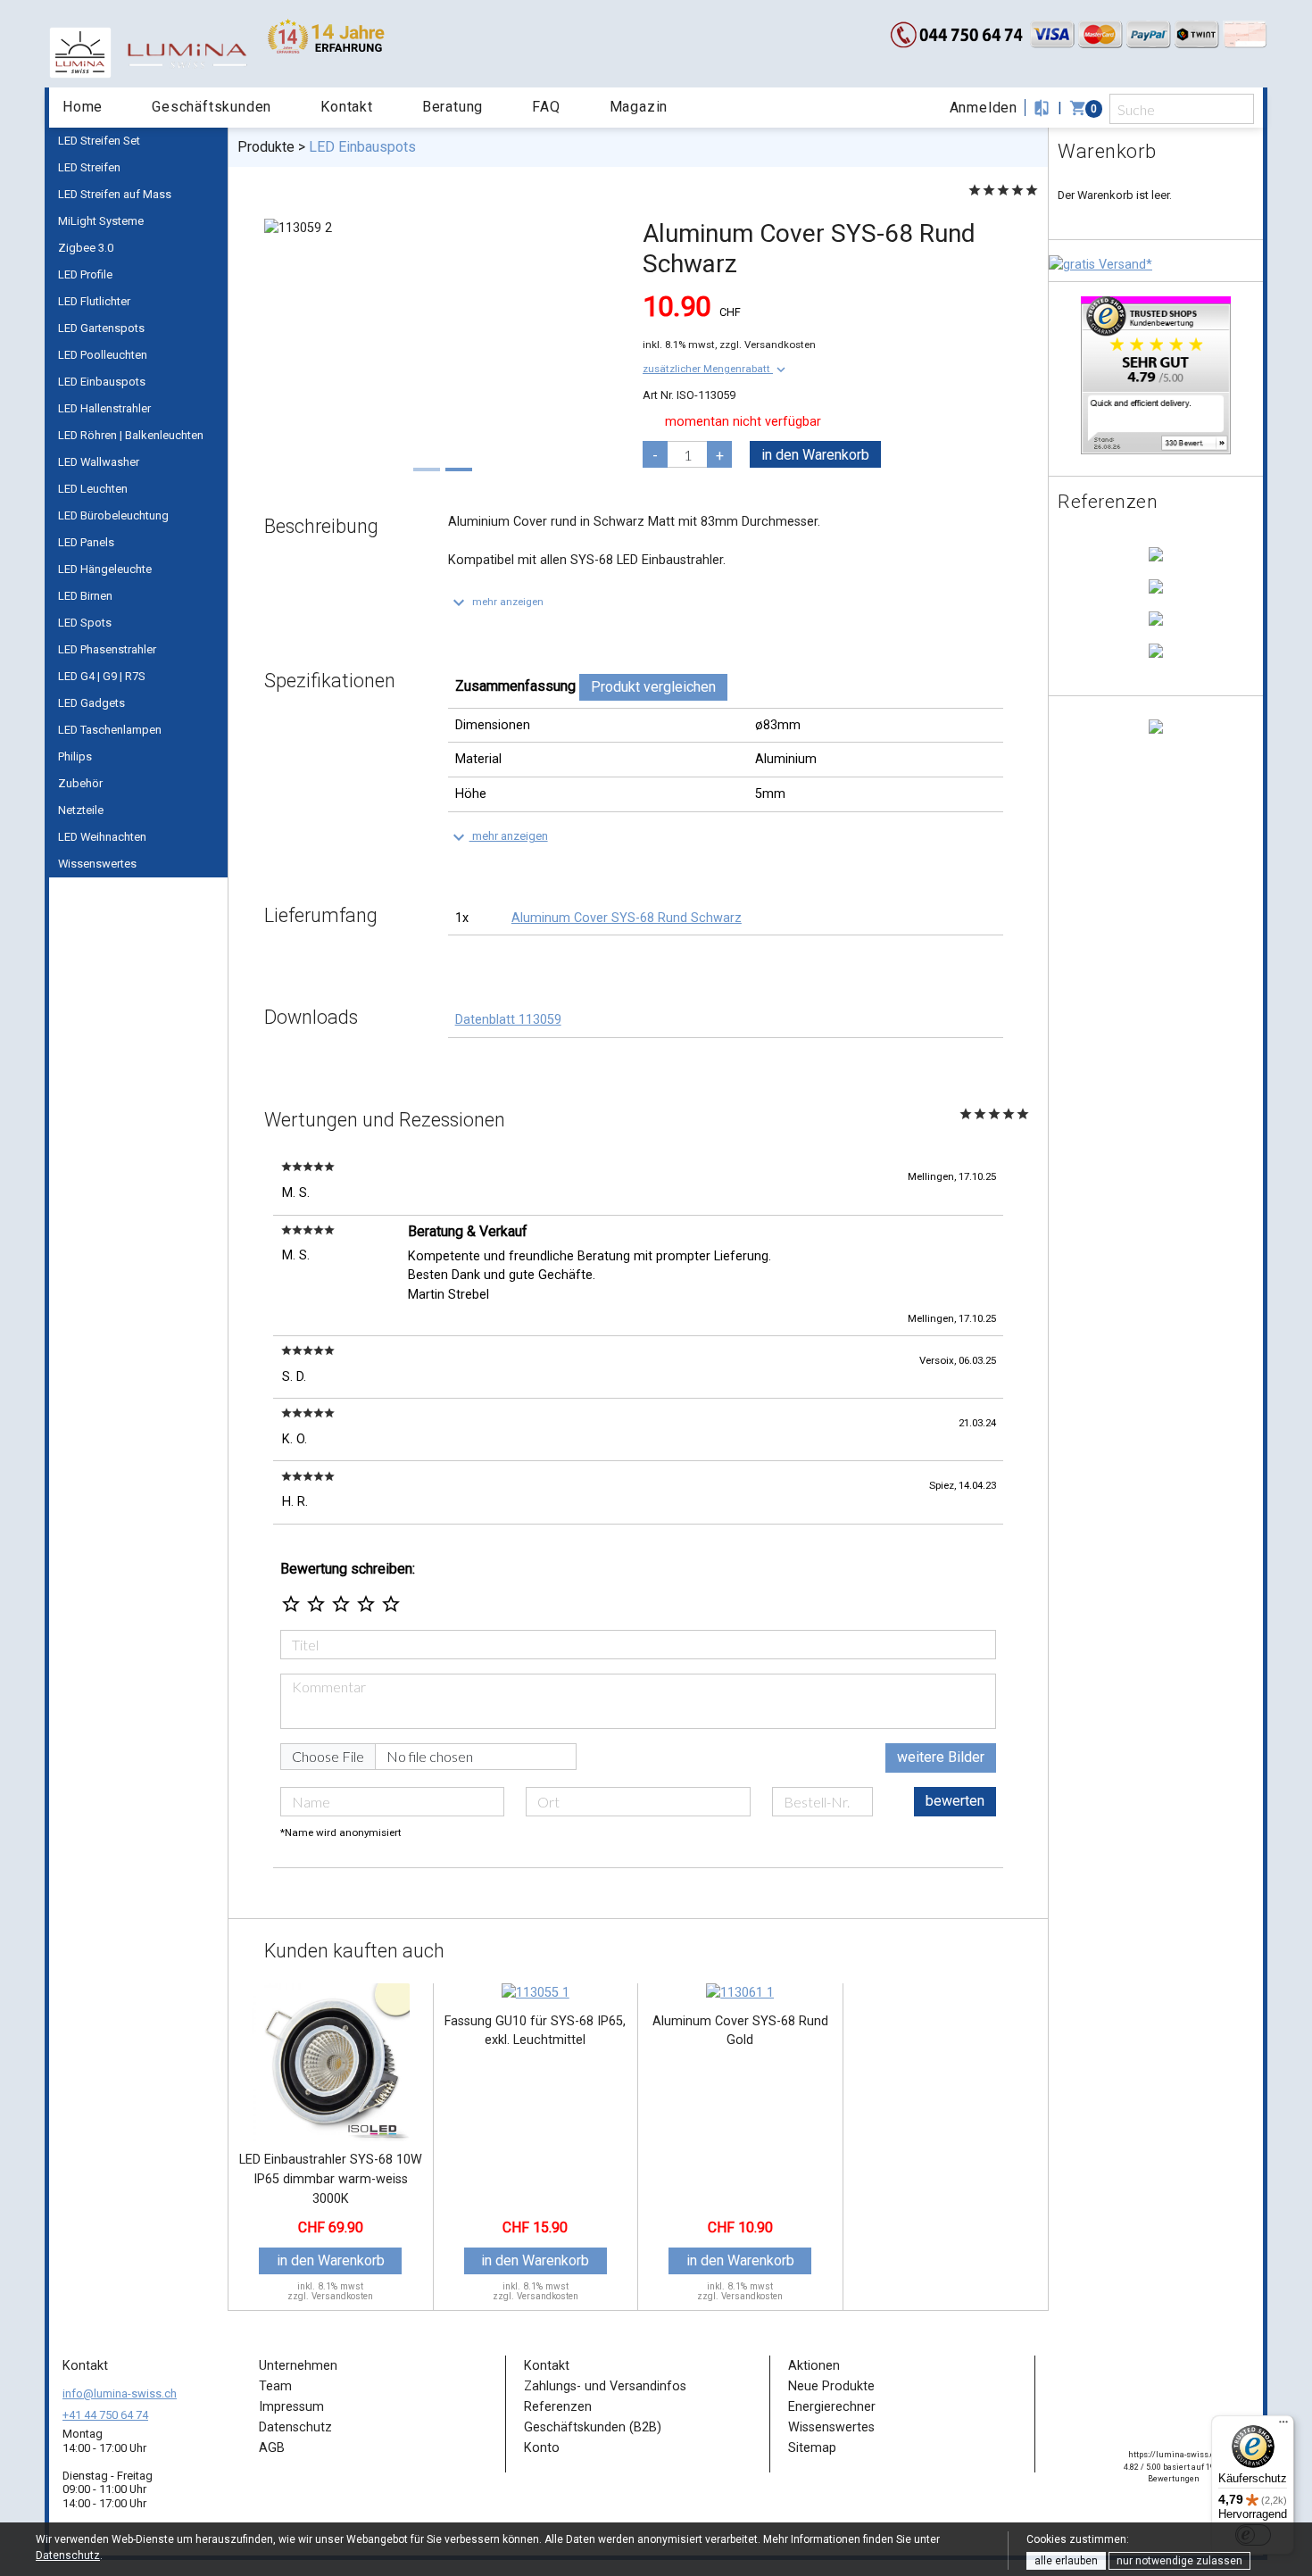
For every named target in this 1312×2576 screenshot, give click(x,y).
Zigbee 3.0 (86, 248)
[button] (716, 369)
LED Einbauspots (102, 382)
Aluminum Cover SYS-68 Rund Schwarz (627, 918)
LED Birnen (85, 596)
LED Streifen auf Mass (115, 194)
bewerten (955, 1801)
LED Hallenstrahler (104, 408)
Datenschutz (68, 2555)
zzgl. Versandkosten (768, 345)
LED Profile (85, 274)
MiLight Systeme (101, 221)
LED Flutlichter (94, 301)
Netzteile (81, 810)
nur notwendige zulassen (1179, 2561)
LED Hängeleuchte (105, 569)
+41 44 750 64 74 (105, 2415)
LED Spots (85, 623)
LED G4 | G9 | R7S (102, 676)
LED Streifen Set (99, 141)
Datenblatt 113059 (508, 1020)
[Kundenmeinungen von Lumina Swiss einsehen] (1156, 374)
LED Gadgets (91, 703)
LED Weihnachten (102, 837)
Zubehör (80, 783)
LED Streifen (89, 167)
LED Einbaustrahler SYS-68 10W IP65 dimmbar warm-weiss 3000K (331, 2179)
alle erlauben (1066, 2561)
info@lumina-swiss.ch (120, 2393)
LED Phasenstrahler (107, 649)
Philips (75, 756)
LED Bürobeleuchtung (113, 515)
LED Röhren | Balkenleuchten (131, 435)
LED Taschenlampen (110, 730)
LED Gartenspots (101, 328)
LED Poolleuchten (103, 355)
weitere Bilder (941, 1757)
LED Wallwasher (99, 462)
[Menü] (1283, 2426)
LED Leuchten (93, 489)
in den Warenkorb (815, 455)
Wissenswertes (97, 864)
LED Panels (86, 542)
